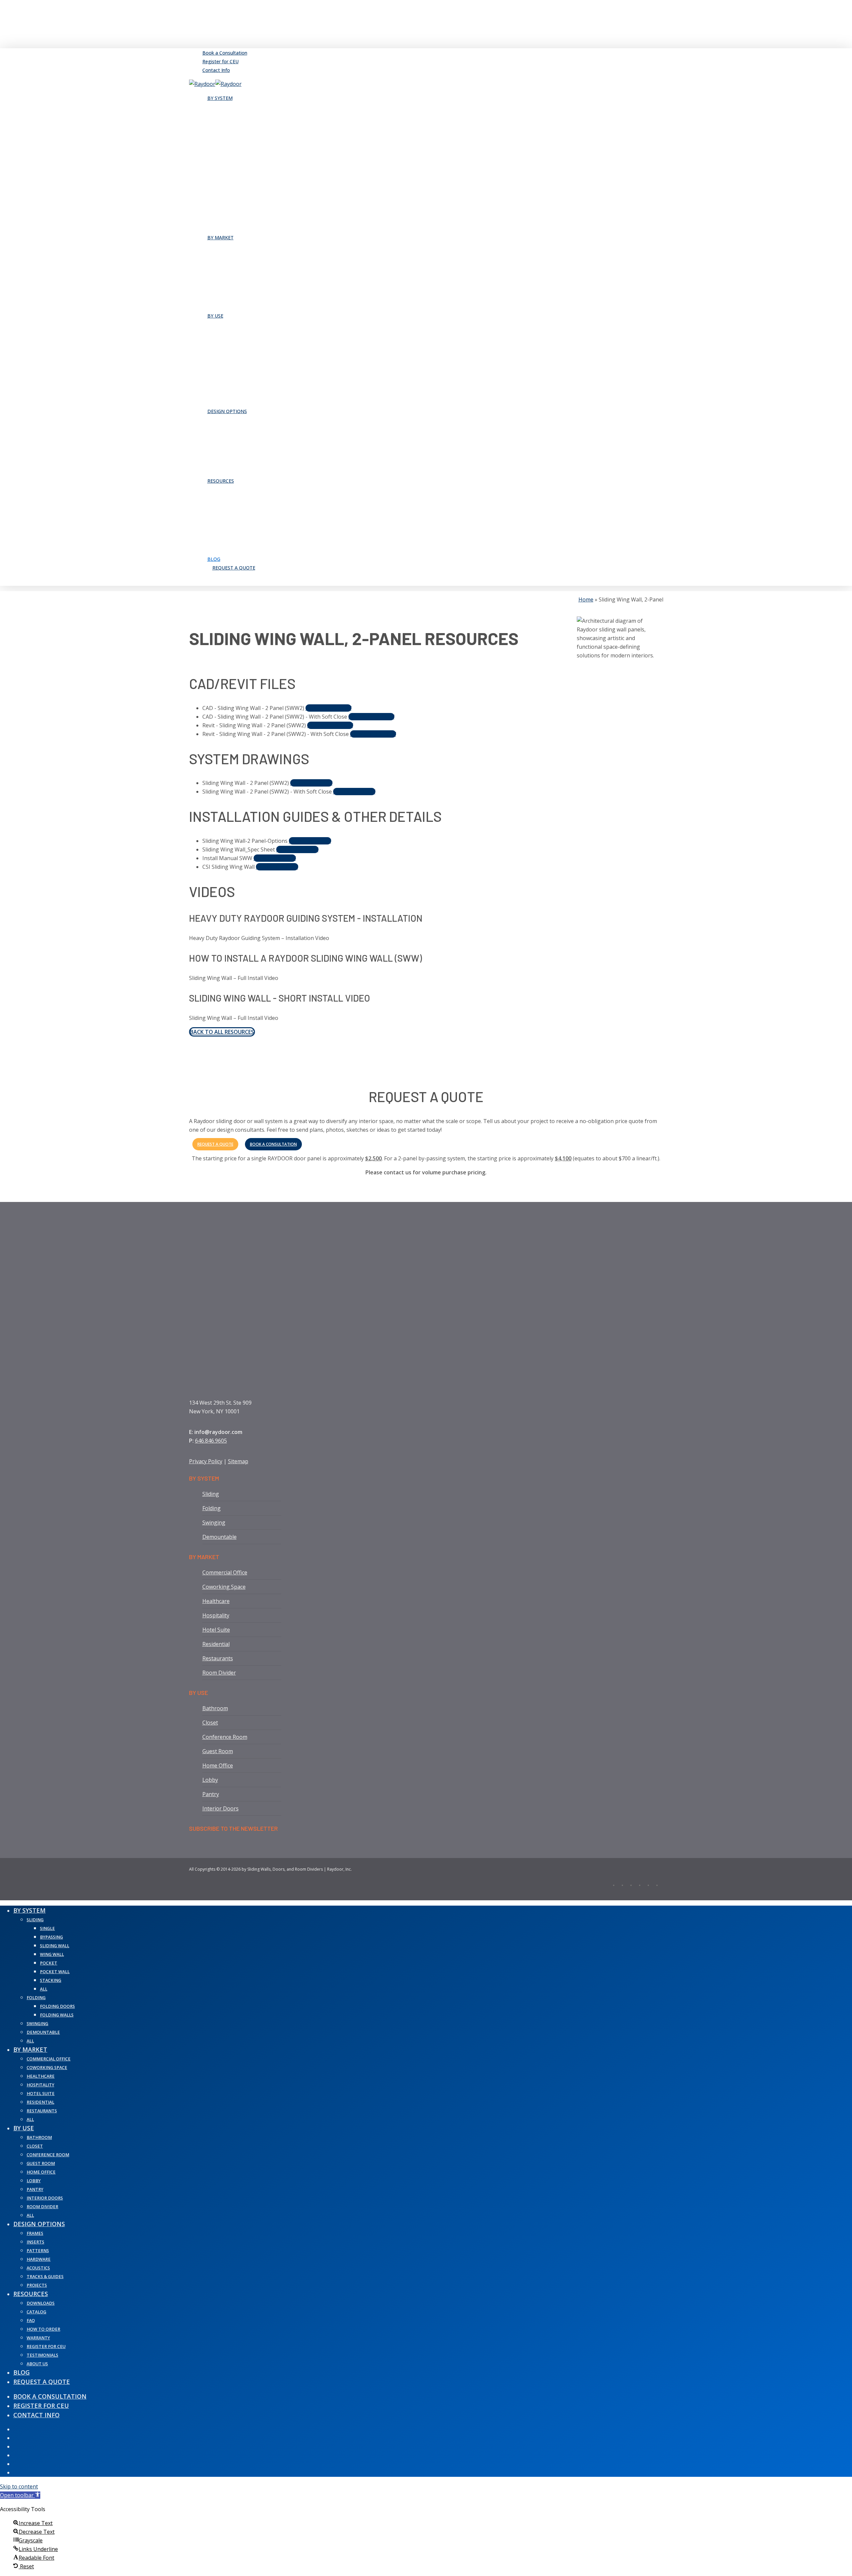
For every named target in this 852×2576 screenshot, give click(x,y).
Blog (21, 2372)
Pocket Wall (55, 1972)
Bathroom (215, 1708)
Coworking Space (224, 1587)
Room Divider (219, 1673)
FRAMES (35, 2233)
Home (586, 599)
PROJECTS (37, 2285)
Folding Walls (57, 2015)
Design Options (39, 2224)
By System (29, 1910)
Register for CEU (46, 2346)
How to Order (43, 2329)
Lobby (210, 1780)
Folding (212, 1508)
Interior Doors (220, 1808)
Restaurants (218, 1658)
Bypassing (51, 1937)
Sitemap (238, 1461)
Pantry (211, 1794)
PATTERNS (38, 2251)
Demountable (219, 1537)
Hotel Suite (216, 1630)
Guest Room (218, 1751)
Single (47, 1928)
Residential (216, 1644)
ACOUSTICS (38, 2268)
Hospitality (216, 1615)
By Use (24, 2128)
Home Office (218, 1765)
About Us (37, 2364)
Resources (31, 2294)
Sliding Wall (55, 1946)
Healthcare (216, 1601)
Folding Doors (57, 2006)
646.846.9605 (211, 1441)
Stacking (51, 1980)
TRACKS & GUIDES (45, 2277)
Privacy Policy (206, 1461)
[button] (328, 708)
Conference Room (225, 1737)
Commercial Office (225, 1572)
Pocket (49, 1963)
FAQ (31, 2321)
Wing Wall (52, 1954)
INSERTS (35, 2242)
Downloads (41, 2303)
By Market (30, 2049)
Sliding (211, 1494)
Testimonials (42, 2355)
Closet (210, 1723)
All (44, 1989)
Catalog (36, 2312)
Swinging (214, 1522)
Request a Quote (42, 2382)
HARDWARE (39, 2259)
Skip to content (19, 2486)
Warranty (38, 2338)
